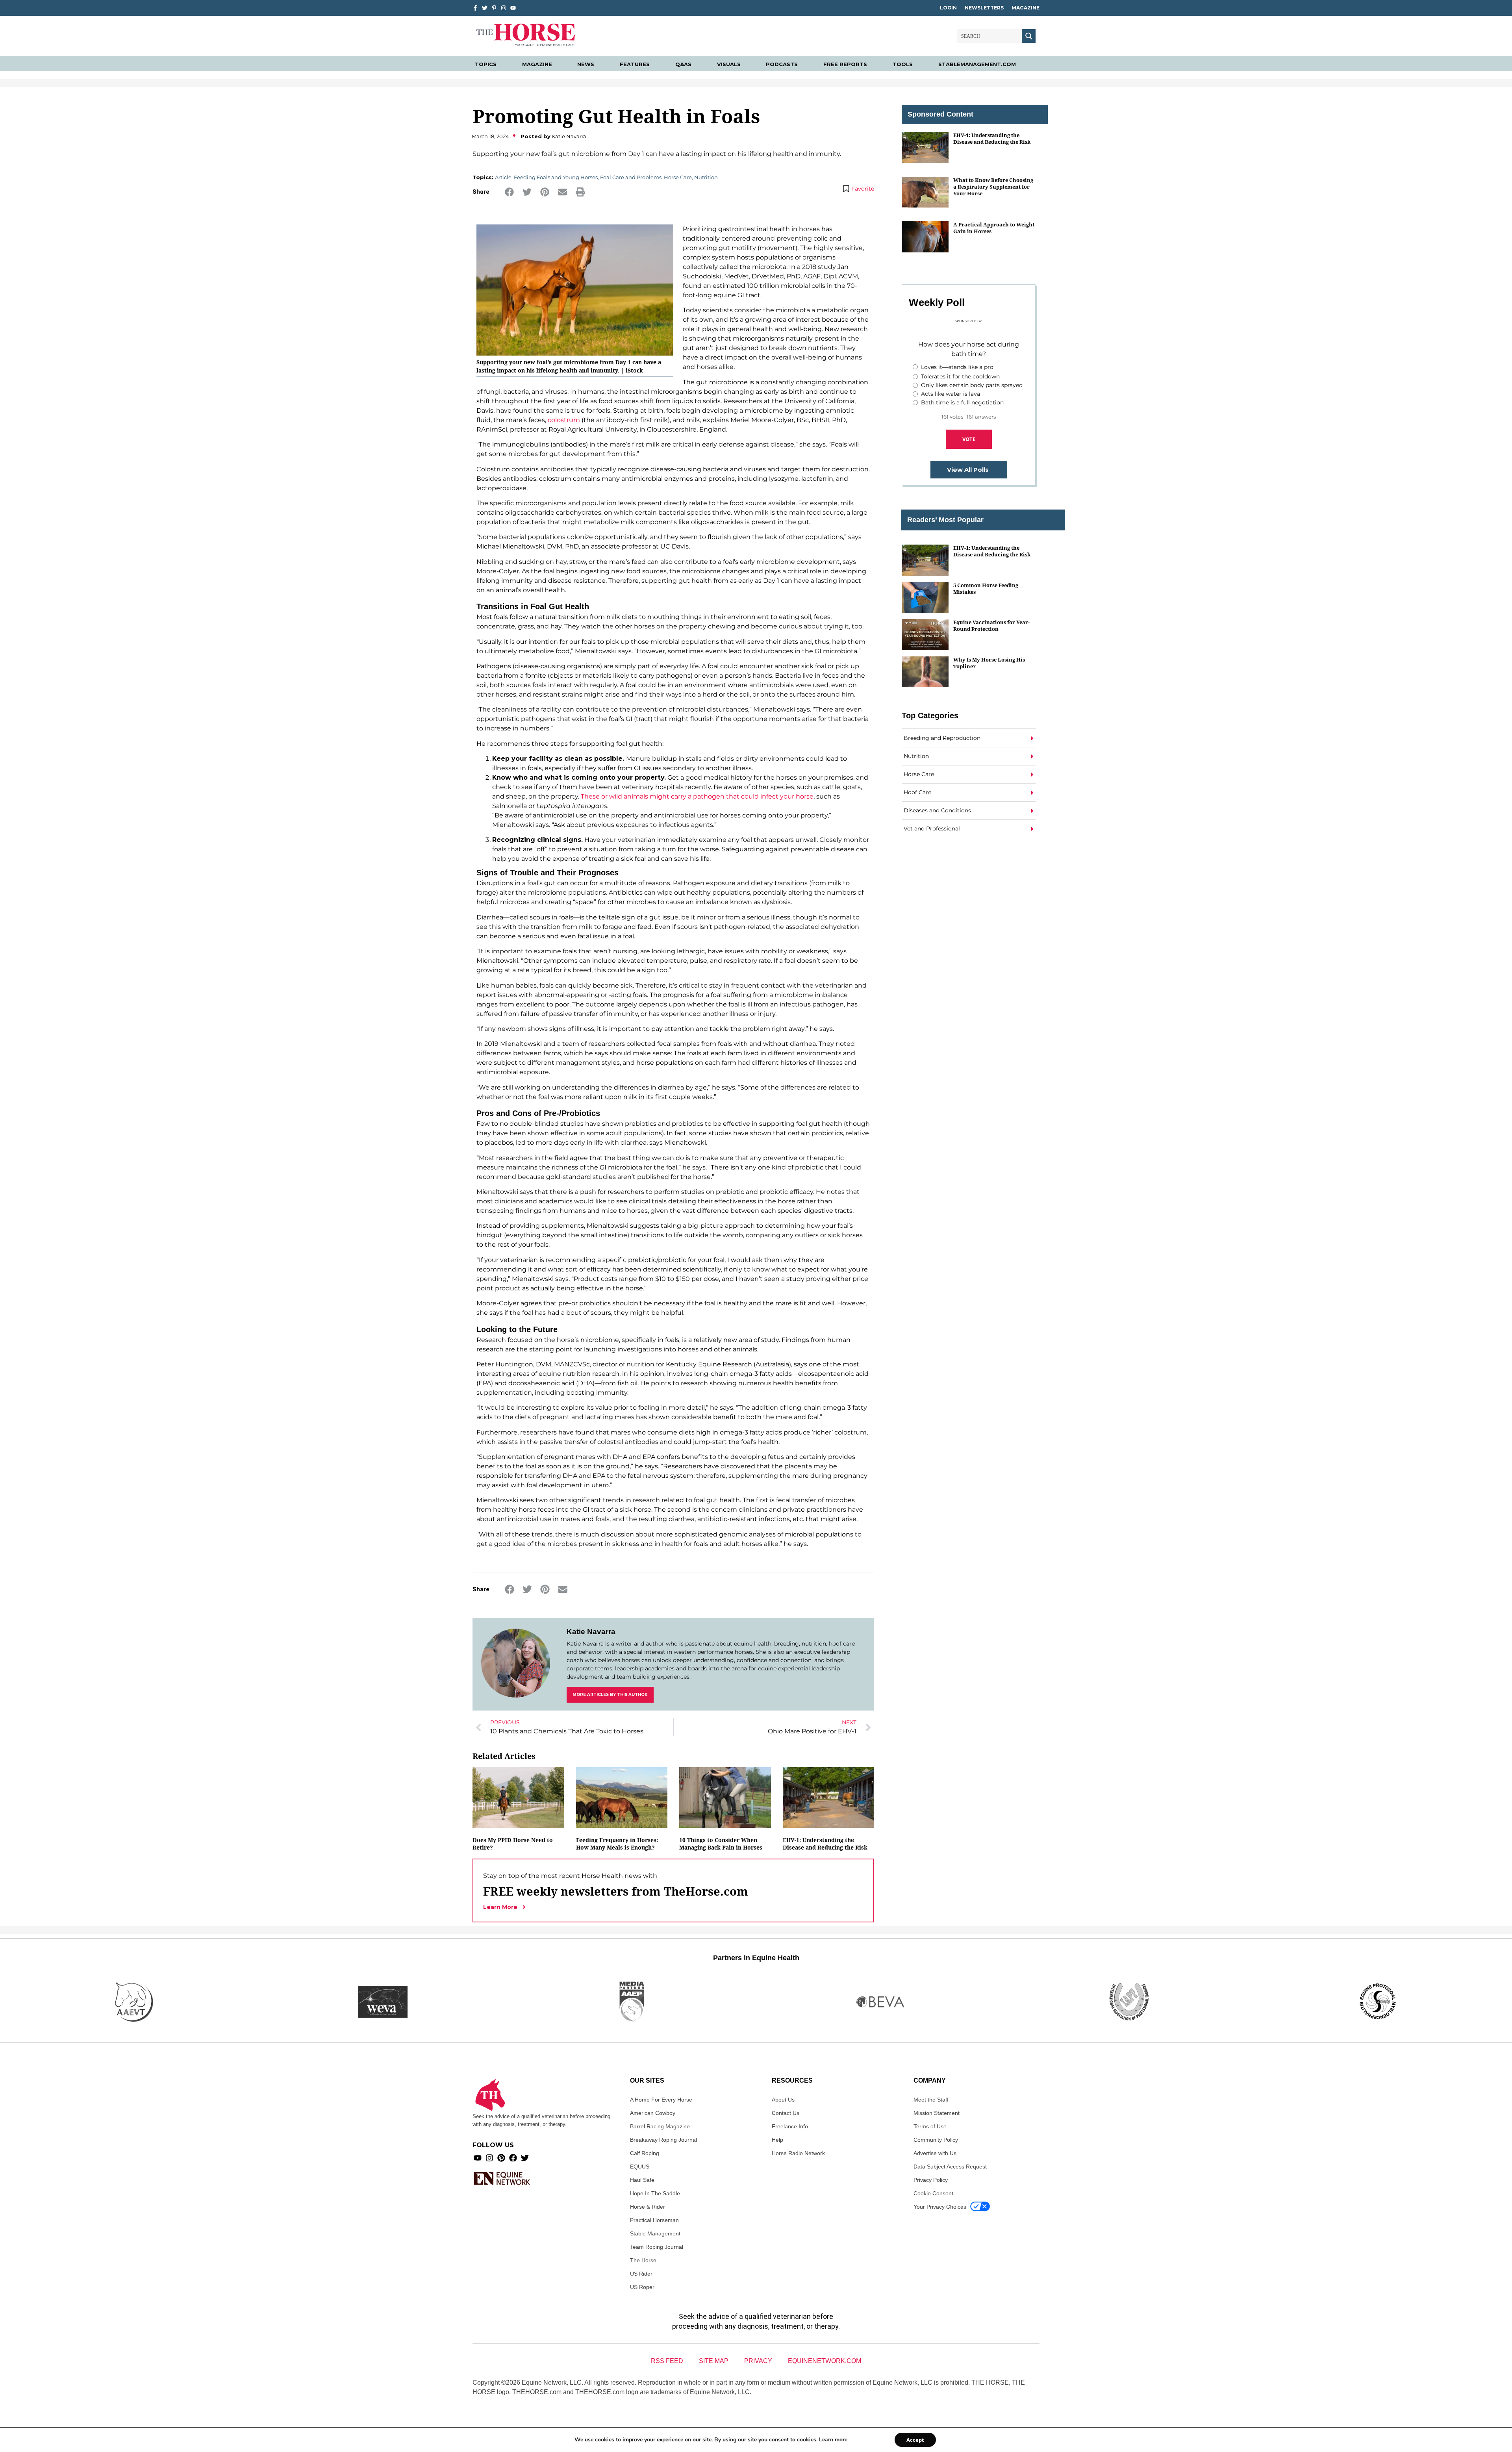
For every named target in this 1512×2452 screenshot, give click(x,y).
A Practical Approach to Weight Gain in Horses (994, 228)
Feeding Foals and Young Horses (556, 177)
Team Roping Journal (657, 2247)
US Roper (642, 2287)
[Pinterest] (501, 2158)
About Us (783, 2100)
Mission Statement (937, 2113)
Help (777, 2140)
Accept (915, 2440)
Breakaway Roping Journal (663, 2140)
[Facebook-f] (475, 8)
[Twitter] (485, 8)
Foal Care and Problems (631, 177)
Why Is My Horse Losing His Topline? (989, 663)
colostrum (564, 420)
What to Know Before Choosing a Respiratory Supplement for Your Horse (993, 187)
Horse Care (678, 177)
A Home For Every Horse (661, 2100)
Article (503, 177)
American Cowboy (653, 2113)
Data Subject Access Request (950, 2167)
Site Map (714, 2361)
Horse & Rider (648, 2207)
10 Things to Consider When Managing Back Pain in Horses (721, 1844)
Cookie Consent (933, 2193)
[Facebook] (513, 2158)
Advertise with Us (935, 2153)
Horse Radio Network (798, 2153)
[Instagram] (504, 8)
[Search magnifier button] (1029, 36)
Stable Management (655, 2233)
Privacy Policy (931, 2180)
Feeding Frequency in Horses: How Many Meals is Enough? (617, 1844)
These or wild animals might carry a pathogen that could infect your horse (697, 796)
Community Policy (936, 2140)
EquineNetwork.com (825, 2361)
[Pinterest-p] (494, 8)
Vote (969, 439)
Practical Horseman (654, 2220)
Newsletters (984, 8)
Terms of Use (930, 2126)
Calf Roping (645, 2153)
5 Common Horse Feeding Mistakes (986, 588)
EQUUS (640, 2167)
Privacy (758, 2361)
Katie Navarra (591, 1632)
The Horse (643, 2260)
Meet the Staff (931, 2100)
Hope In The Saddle (655, 2193)
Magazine (1026, 8)
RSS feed (667, 2361)
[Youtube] (478, 2158)
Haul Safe (642, 2180)
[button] (509, 192)
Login (948, 8)
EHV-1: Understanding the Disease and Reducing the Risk (825, 1844)
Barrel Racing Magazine (660, 2126)
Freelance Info (790, 2126)
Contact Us (786, 2113)
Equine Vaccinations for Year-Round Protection (991, 626)
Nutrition (706, 177)
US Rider (641, 2274)
